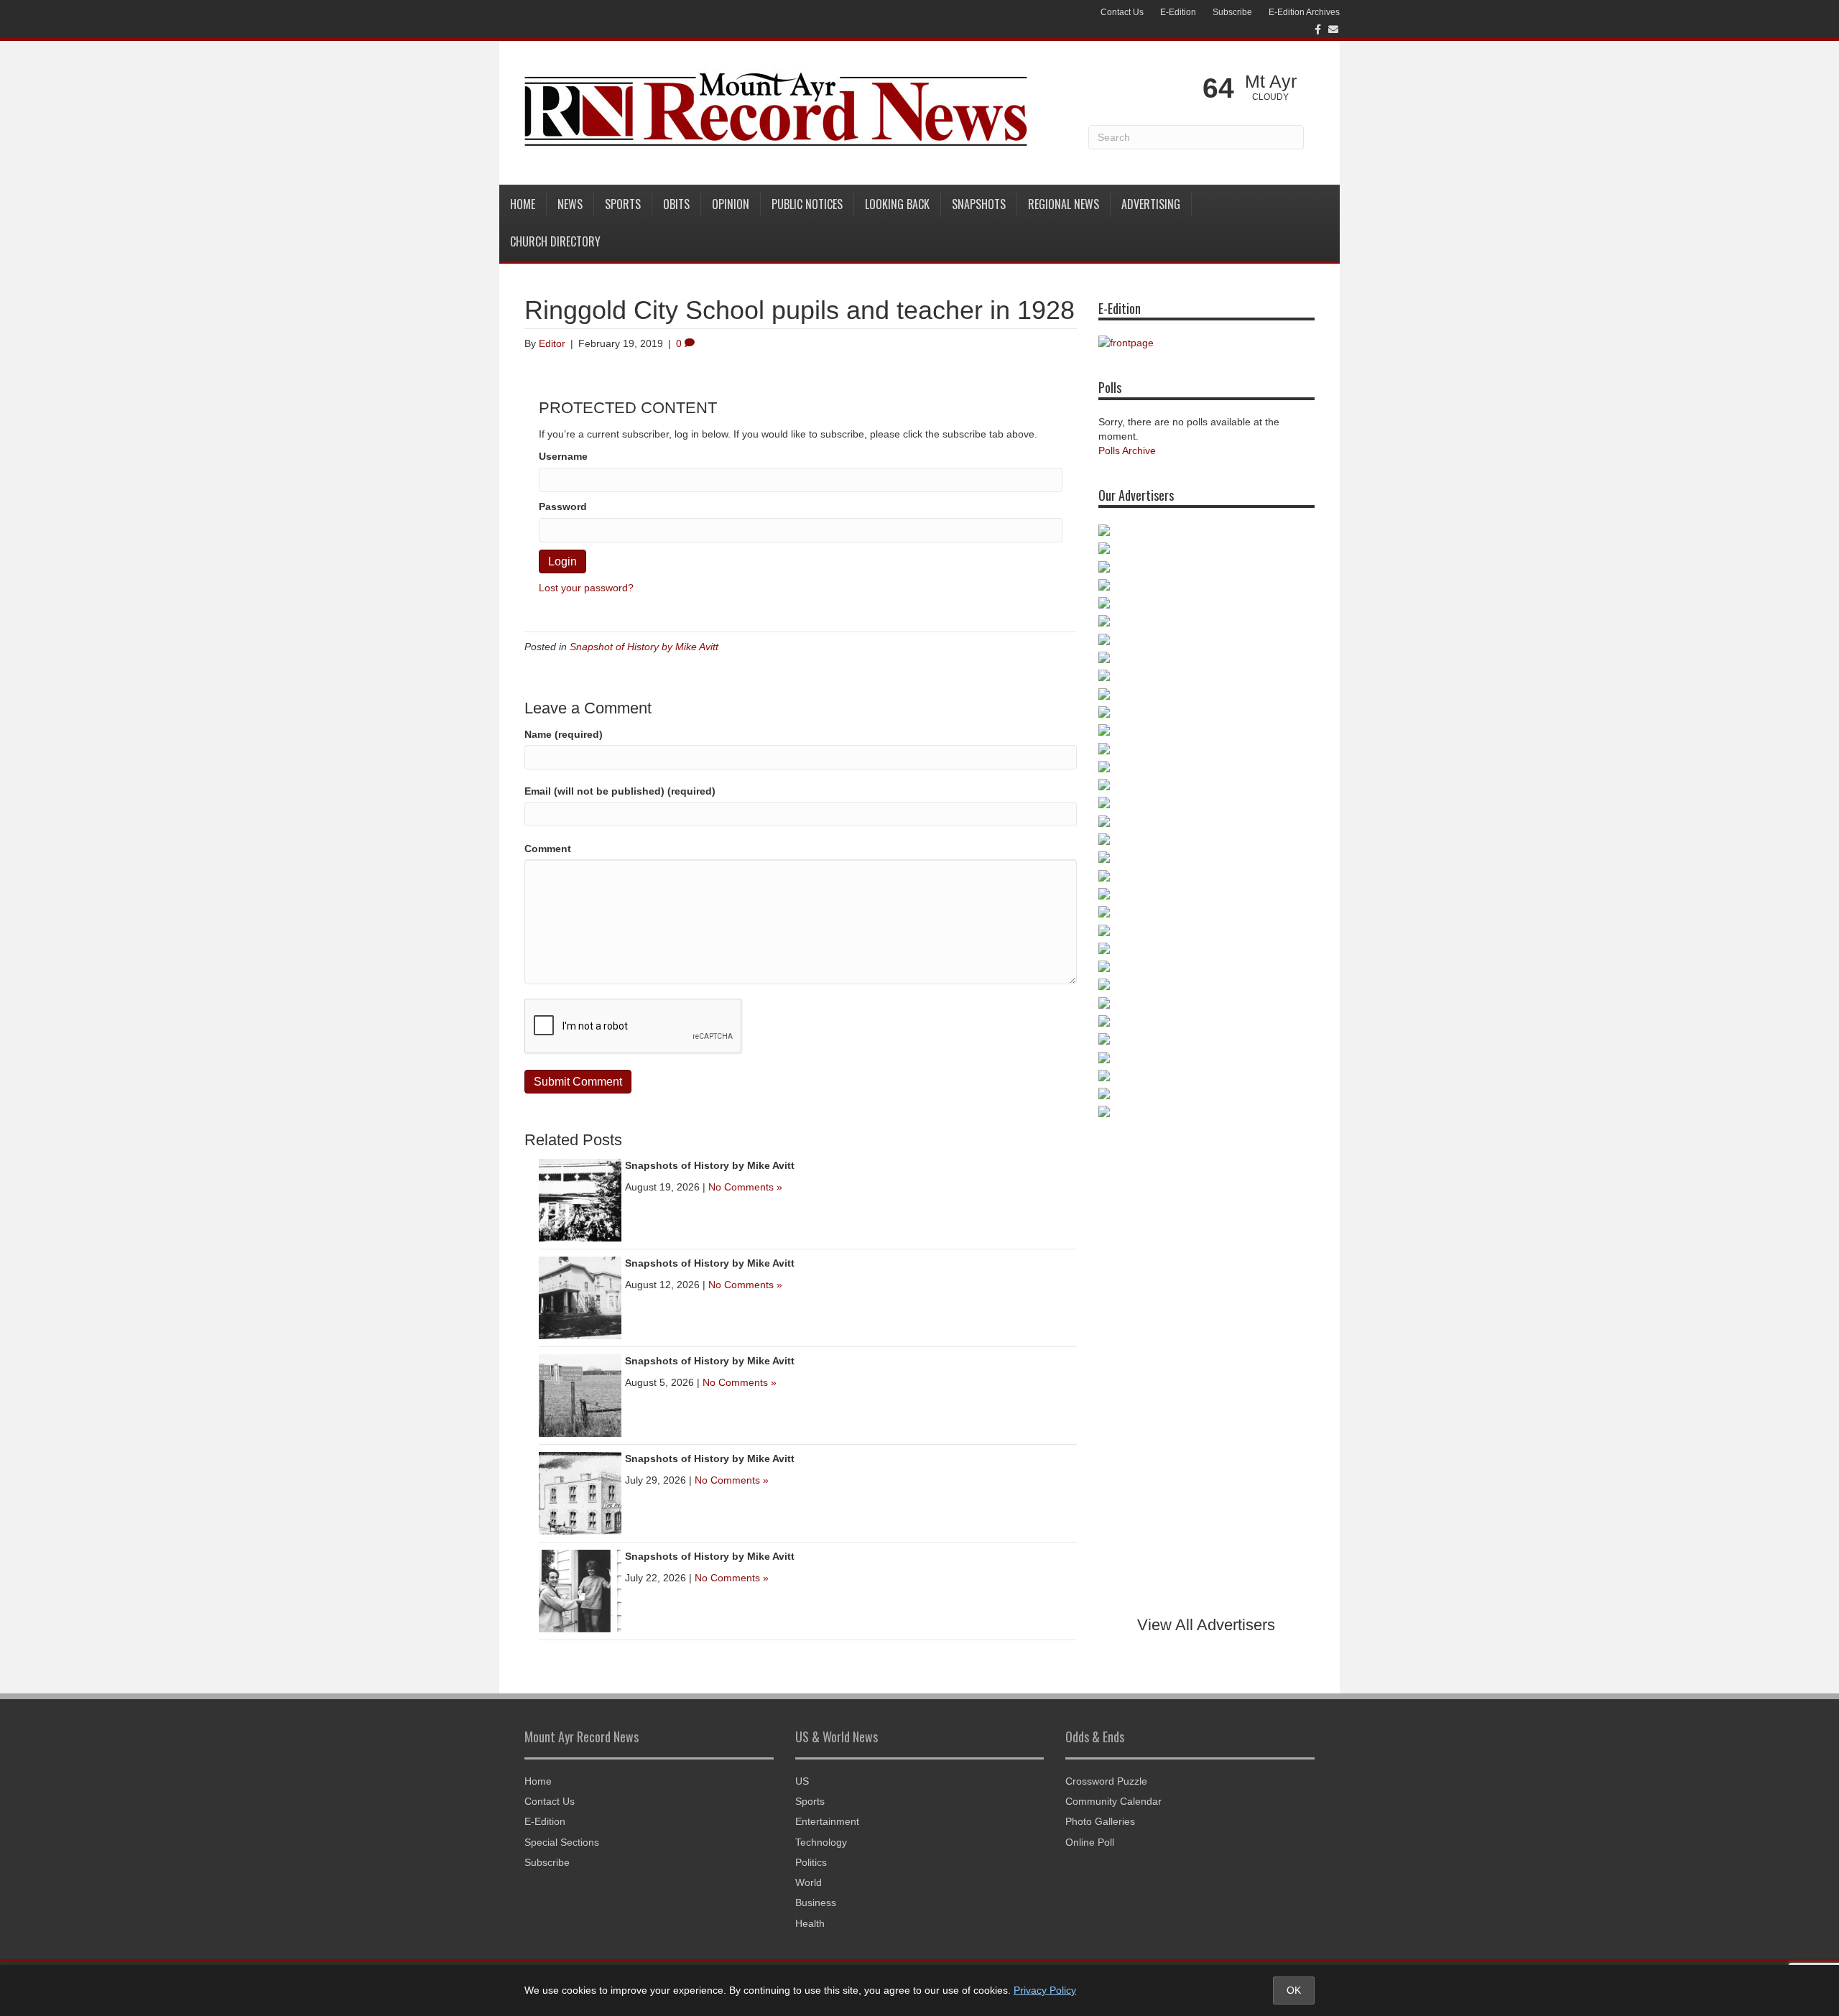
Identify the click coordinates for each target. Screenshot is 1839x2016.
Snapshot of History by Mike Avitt (644, 647)
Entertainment (827, 1821)
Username (563, 456)
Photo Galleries (1100, 1821)
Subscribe (1232, 12)
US (802, 1781)
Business (816, 1902)
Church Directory (555, 241)
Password (563, 507)
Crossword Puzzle (1106, 1781)
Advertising (1151, 204)
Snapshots (979, 204)
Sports (623, 204)
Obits (676, 204)
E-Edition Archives (1304, 12)
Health (810, 1923)
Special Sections (562, 1842)
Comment (548, 849)
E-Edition (1178, 12)
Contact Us (1122, 12)
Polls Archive (1127, 450)
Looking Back (897, 204)
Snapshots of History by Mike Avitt (710, 1165)
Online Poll (1090, 1842)
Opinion (731, 204)
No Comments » (745, 1187)
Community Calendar (1113, 1801)
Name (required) (564, 734)
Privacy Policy (1045, 1990)
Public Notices (807, 204)
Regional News (1064, 204)
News (570, 204)
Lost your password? (586, 588)
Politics (811, 1862)
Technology (821, 1842)
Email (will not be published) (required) (620, 791)
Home (523, 204)
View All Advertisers (1206, 1625)
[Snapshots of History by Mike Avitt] (580, 1199)
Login (562, 561)
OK (1294, 1990)
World (809, 1882)
